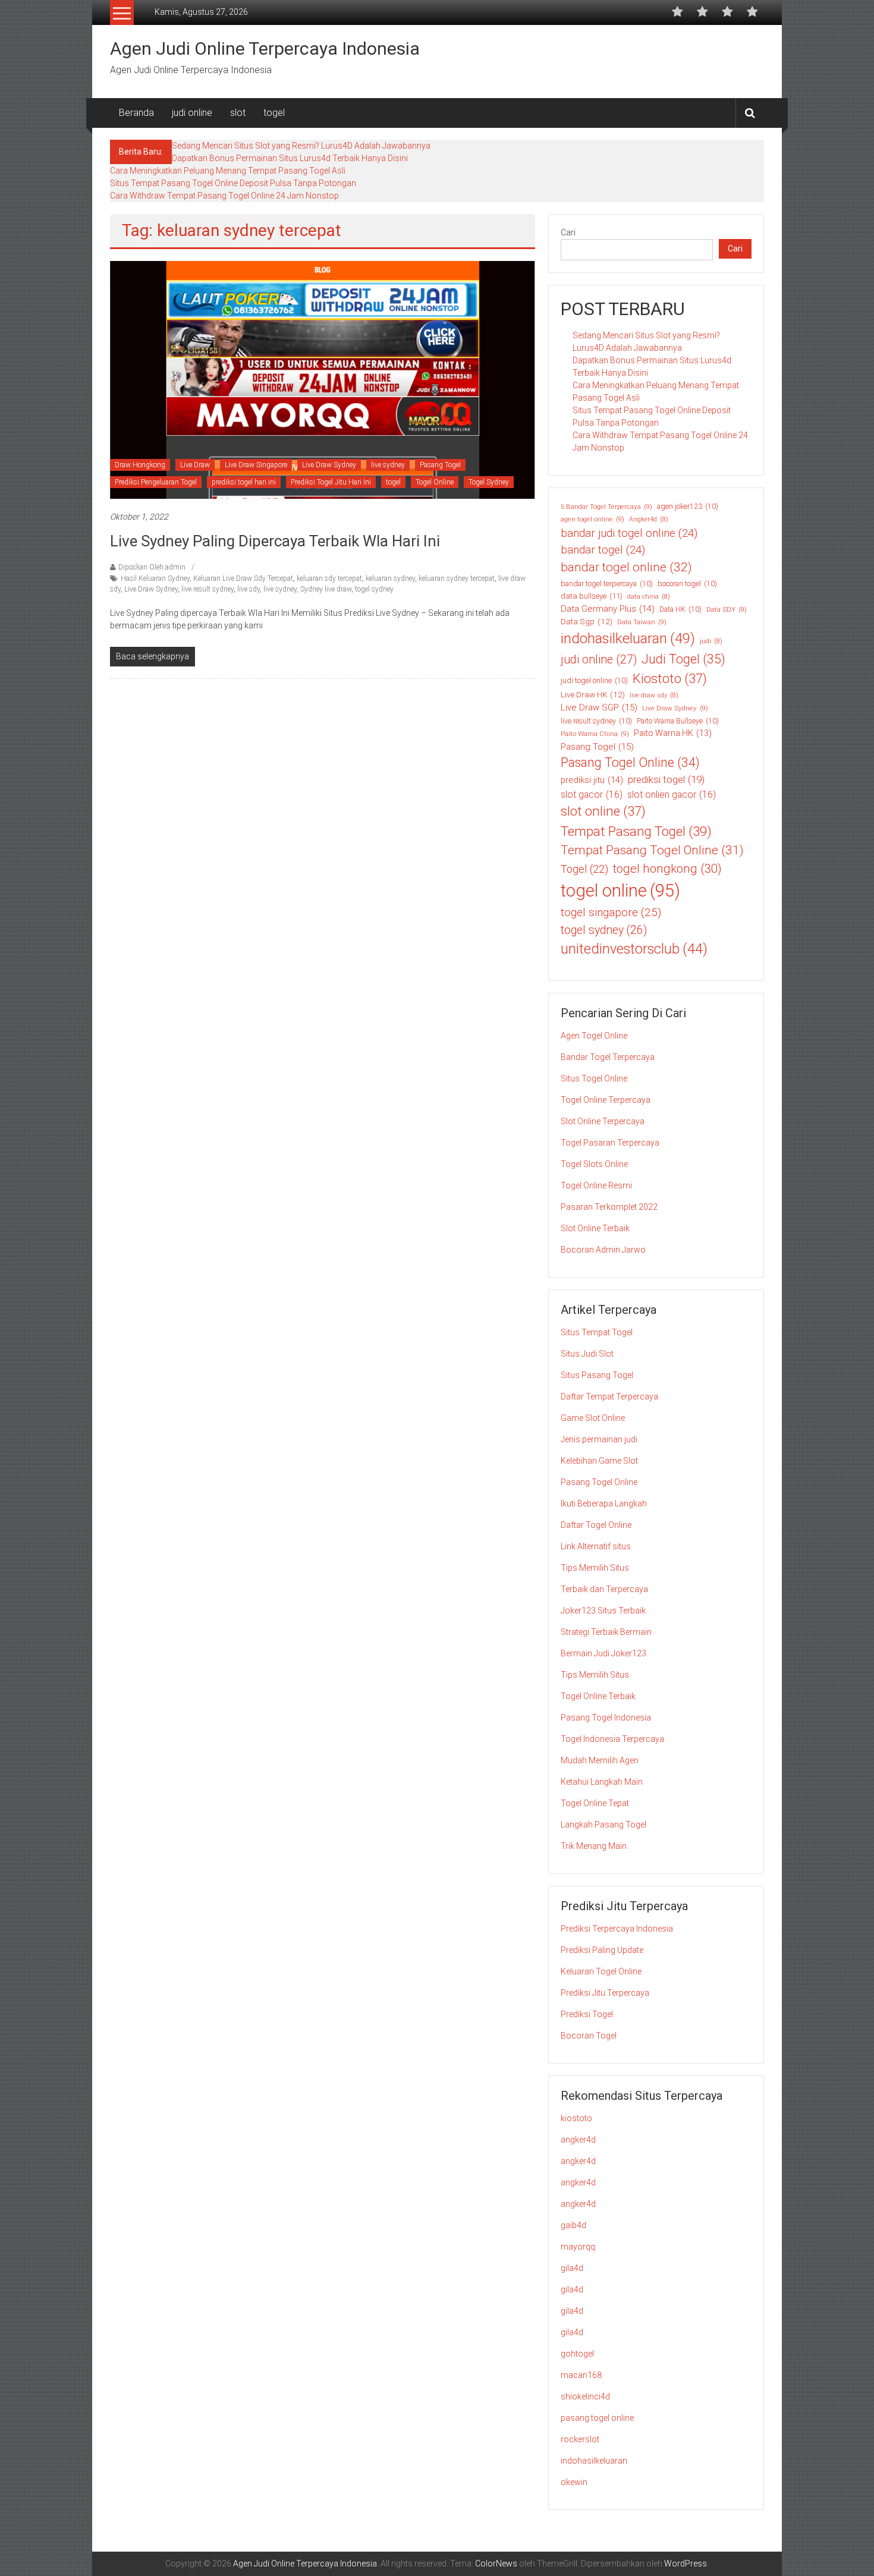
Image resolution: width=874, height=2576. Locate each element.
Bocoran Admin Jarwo (603, 1250)
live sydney (388, 465)
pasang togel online (597, 2418)
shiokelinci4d (585, 2396)
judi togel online (594, 681)
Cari (568, 232)
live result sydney (208, 589)
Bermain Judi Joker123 (603, 1653)
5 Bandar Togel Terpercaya (606, 507)
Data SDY (727, 609)
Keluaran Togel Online (601, 1971)
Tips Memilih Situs (595, 1568)
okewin (574, 2482)
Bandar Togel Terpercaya (608, 1057)
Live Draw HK (593, 694)
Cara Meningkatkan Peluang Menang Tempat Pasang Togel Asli (228, 171)
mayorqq (578, 2247)
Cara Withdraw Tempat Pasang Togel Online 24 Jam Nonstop (224, 196)
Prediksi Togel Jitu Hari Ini (331, 482)
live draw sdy (654, 695)
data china (649, 597)
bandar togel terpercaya (607, 584)
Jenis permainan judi (599, 1439)
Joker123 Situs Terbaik (603, 1611)
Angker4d (649, 519)
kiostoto (576, 2118)
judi (711, 641)
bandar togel (603, 550)
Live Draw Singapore (256, 465)
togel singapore (611, 912)
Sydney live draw (326, 589)
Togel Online (435, 482)
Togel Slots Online (594, 1164)
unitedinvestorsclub (634, 949)
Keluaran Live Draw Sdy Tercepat (243, 578)
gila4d (572, 2268)
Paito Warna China (595, 734)
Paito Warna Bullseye (678, 721)
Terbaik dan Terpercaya (604, 1589)
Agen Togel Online (594, 1036)
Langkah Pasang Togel (603, 1825)
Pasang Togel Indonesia (606, 1718)
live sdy (249, 589)
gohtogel (577, 2354)
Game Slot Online (593, 1418)
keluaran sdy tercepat (329, 578)
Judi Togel (683, 659)
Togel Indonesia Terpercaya (612, 1739)
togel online (620, 891)
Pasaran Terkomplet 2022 (609, 1207)
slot (238, 113)
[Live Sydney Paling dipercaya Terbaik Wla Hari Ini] (323, 379)
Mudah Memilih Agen (600, 1760)
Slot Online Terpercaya (603, 1121)
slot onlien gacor (672, 795)
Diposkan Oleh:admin (152, 567)
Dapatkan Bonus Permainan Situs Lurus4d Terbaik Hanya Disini (290, 158)
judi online (192, 113)
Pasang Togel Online (630, 762)
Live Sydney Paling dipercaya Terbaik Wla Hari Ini (275, 541)
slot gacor (592, 795)
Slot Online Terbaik (595, 1228)
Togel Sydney (489, 482)
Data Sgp (587, 621)
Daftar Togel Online (596, 1525)
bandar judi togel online (629, 533)
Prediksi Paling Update (602, 1950)
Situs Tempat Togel (597, 1332)
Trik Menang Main (594, 1846)
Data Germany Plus (608, 609)
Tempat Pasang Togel (636, 831)
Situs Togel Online (594, 1078)
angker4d (578, 2140)
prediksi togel (666, 779)
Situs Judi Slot (587, 1354)
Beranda (136, 113)
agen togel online (592, 519)
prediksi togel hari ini (244, 482)
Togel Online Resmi (596, 1185)
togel (274, 113)
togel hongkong (667, 869)
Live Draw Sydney (329, 465)
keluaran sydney (390, 578)
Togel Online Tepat (595, 1803)
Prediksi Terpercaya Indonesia (617, 1929)
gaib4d (573, 2225)
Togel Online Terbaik (598, 1696)
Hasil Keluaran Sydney (155, 578)
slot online (603, 811)
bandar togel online (626, 567)
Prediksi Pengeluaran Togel (156, 482)
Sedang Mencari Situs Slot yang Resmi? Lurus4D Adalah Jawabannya (301, 146)
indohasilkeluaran (628, 639)
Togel (584, 869)
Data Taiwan (642, 622)
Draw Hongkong (140, 465)
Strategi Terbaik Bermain (606, 1632)
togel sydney (374, 589)
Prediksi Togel (587, 2014)
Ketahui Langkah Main (602, 1782)
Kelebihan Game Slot (599, 1461)
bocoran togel (687, 584)
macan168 (581, 2375)
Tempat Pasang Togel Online (652, 850)
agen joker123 (688, 507)
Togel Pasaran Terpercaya (610, 1143)
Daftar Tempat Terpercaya (609, 1396)
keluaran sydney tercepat (457, 578)
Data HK (680, 609)
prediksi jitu (592, 780)
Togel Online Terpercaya (606, 1100)
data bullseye (592, 596)
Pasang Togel (440, 465)
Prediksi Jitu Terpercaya (605, 1993)
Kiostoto (670, 679)
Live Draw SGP (599, 707)
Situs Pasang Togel (597, 1375)
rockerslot (580, 2439)
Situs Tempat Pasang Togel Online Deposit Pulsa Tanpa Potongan (233, 183)
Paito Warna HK (673, 733)
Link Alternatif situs (596, 1546)
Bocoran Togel (589, 2036)
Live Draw (195, 465)
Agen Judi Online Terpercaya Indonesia (265, 48)
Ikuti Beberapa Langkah (604, 1504)
